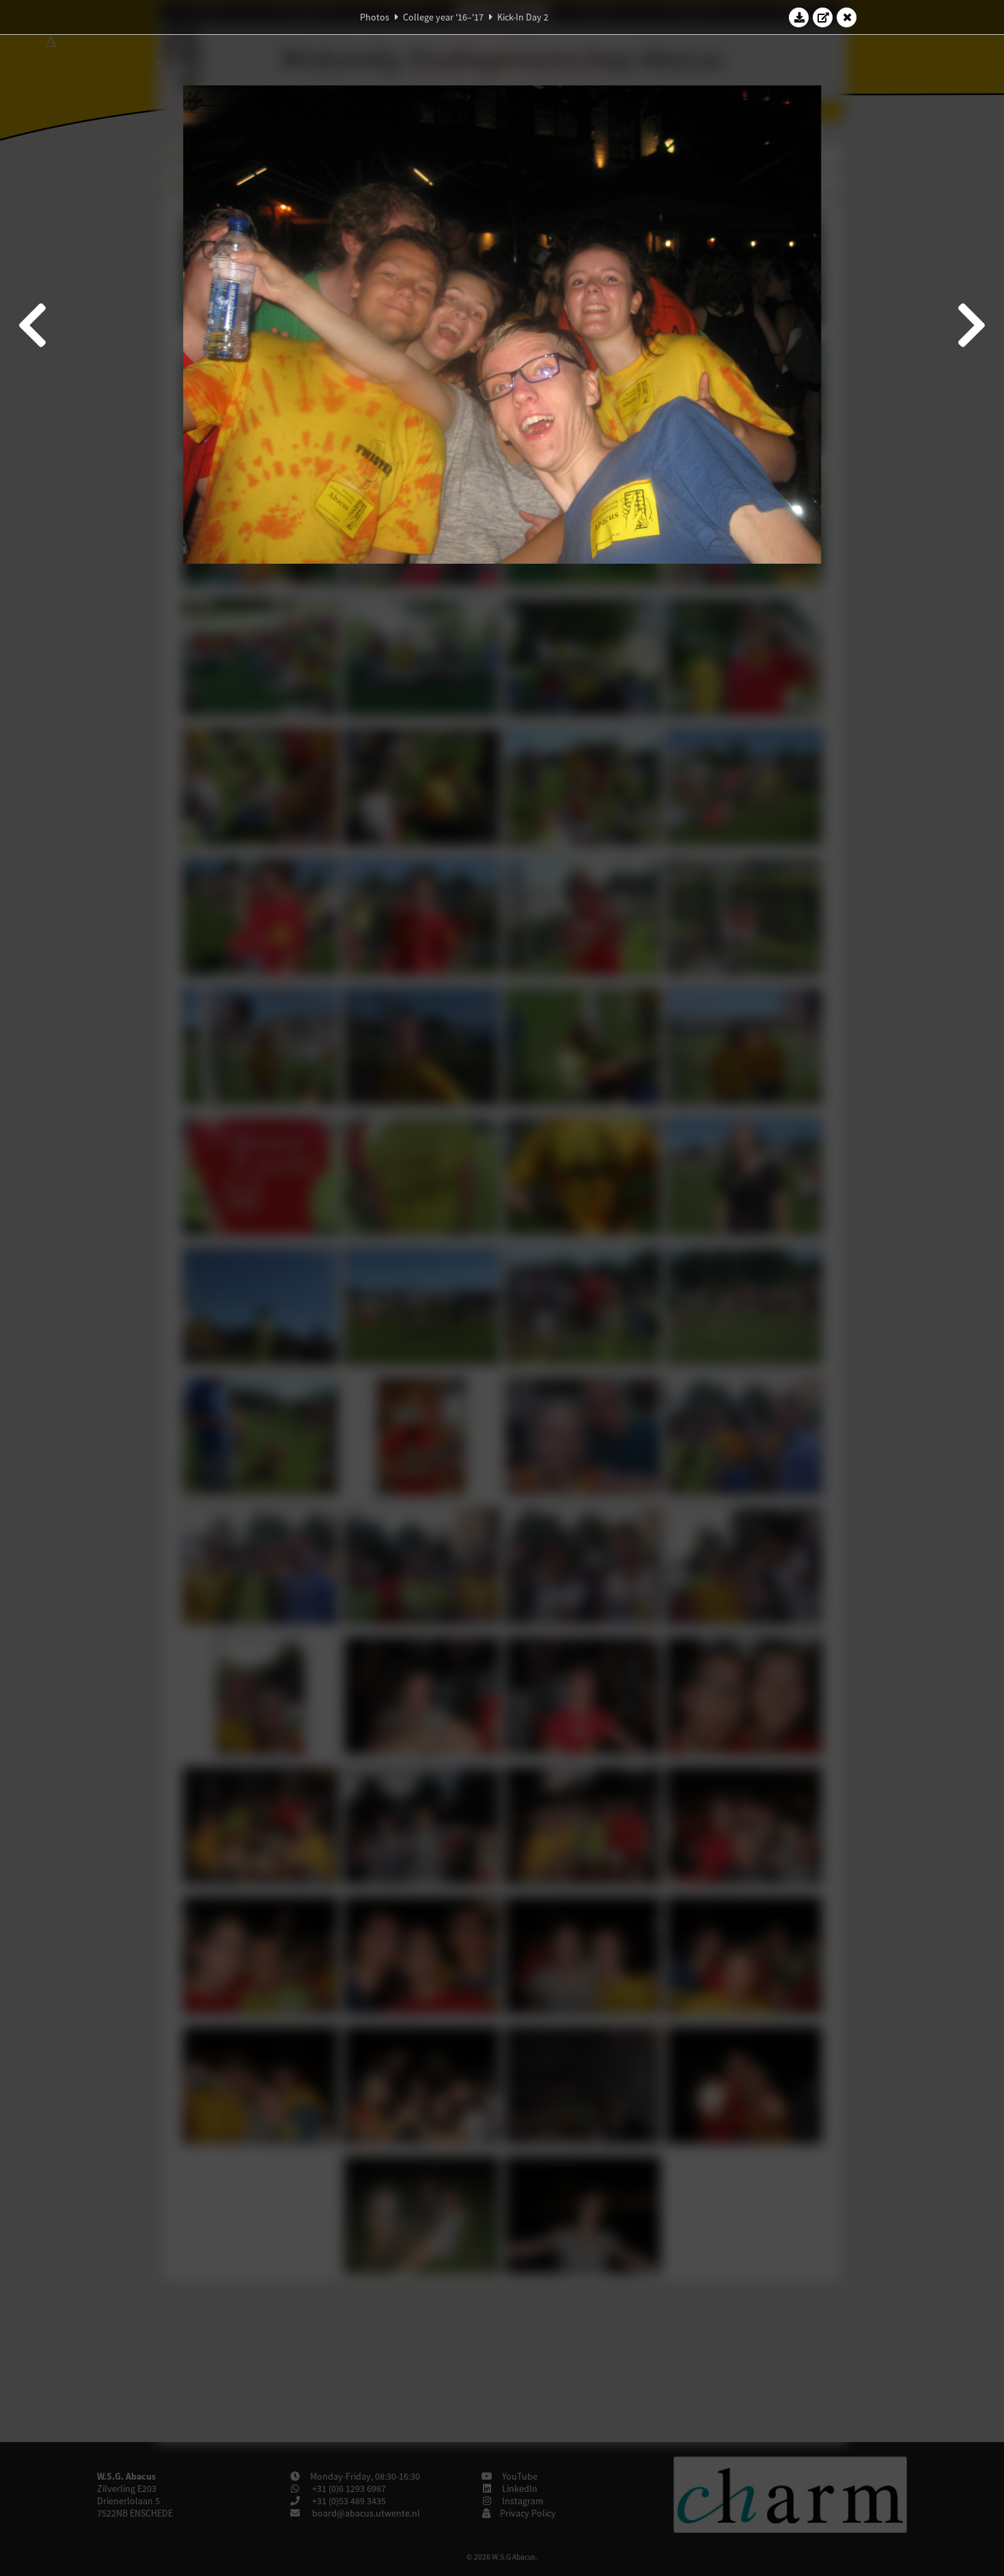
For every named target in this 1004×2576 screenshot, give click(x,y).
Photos (375, 17)
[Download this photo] (799, 17)
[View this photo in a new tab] (823, 17)
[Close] (847, 17)
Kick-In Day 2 (523, 17)
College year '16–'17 (443, 17)
